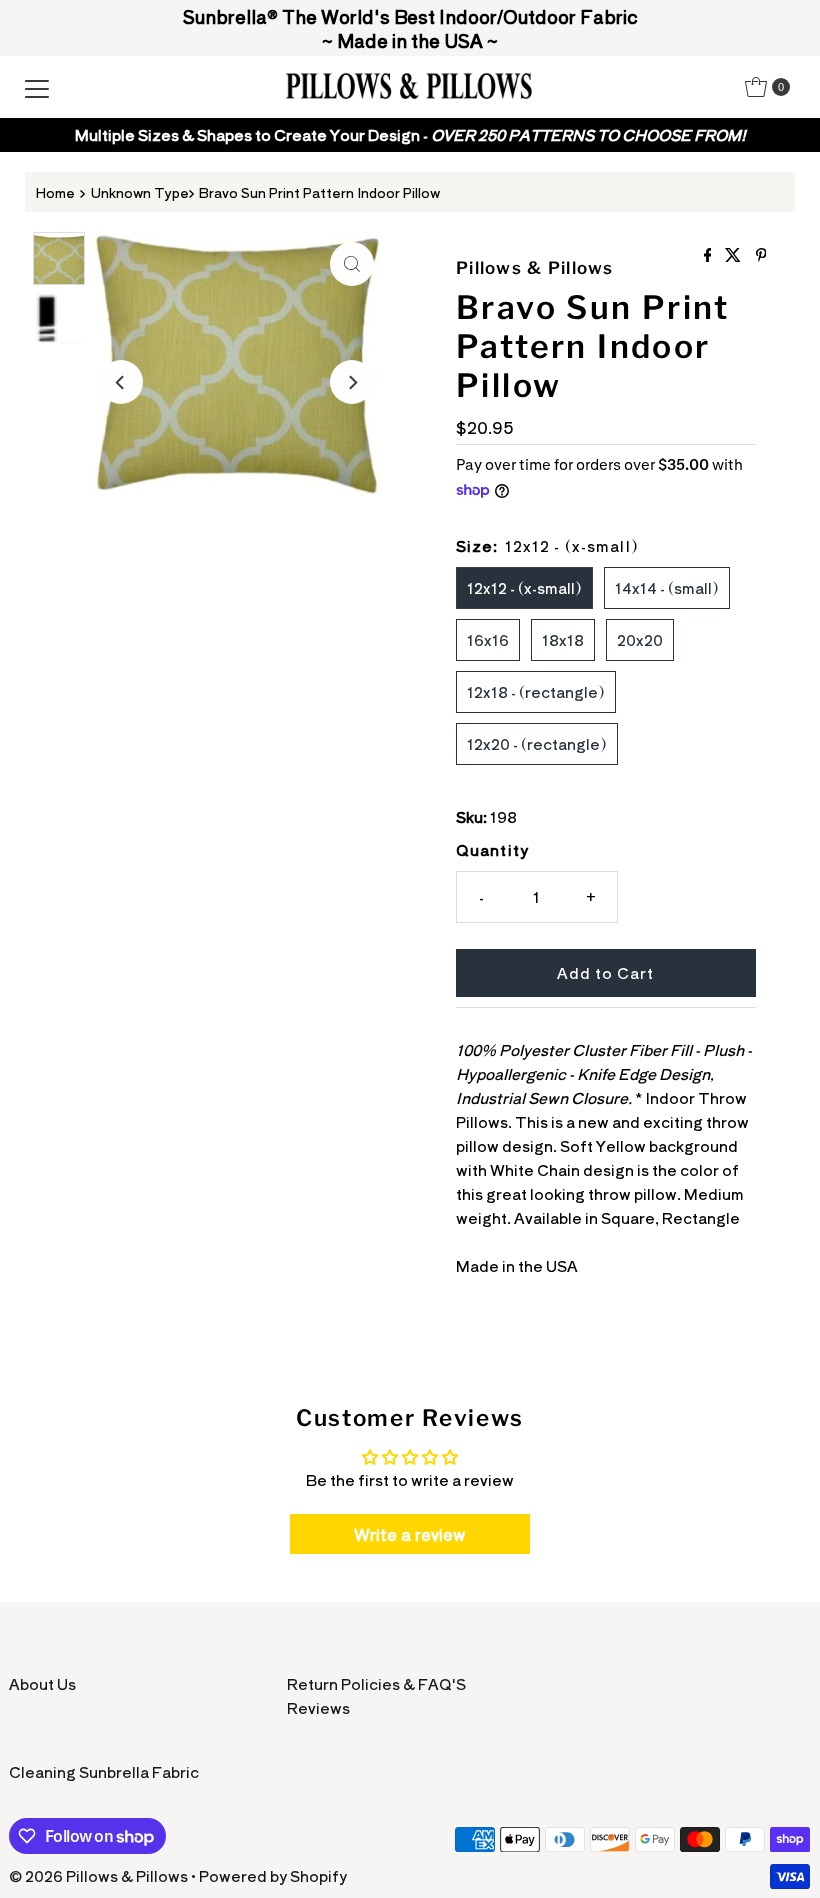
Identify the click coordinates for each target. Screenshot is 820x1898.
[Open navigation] (37, 87)
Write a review (409, 1534)
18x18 (563, 639)
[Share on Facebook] (710, 255)
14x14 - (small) (667, 587)
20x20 (640, 639)
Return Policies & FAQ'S (376, 1683)
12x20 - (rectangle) (537, 743)
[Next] (352, 382)
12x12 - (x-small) (524, 587)
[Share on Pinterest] (761, 255)
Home (55, 192)
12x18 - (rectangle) (536, 691)
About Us (42, 1683)
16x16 (488, 639)
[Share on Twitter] (735, 255)
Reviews (318, 1707)
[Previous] (121, 382)
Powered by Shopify (273, 1875)
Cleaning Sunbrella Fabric (104, 1771)
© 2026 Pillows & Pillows (98, 1875)
